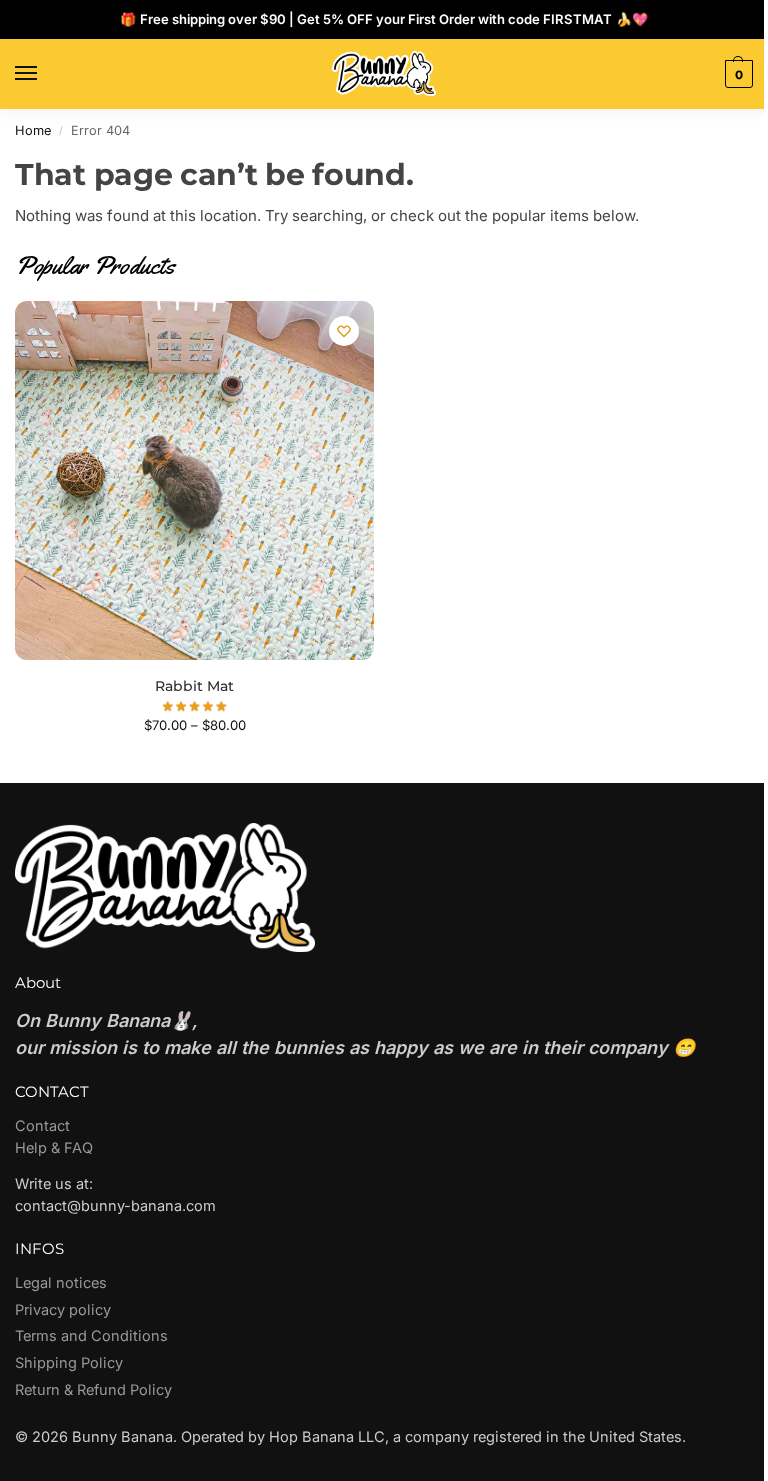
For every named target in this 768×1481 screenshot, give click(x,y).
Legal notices (61, 1283)
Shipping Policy (69, 1363)
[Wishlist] (344, 331)
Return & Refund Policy (93, 1390)
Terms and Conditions (91, 1336)
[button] (736, 74)
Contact (42, 1126)
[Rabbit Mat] (194, 480)
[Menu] (45, 74)
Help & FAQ (54, 1148)
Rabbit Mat (194, 686)
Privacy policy (63, 1310)
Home (33, 130)
